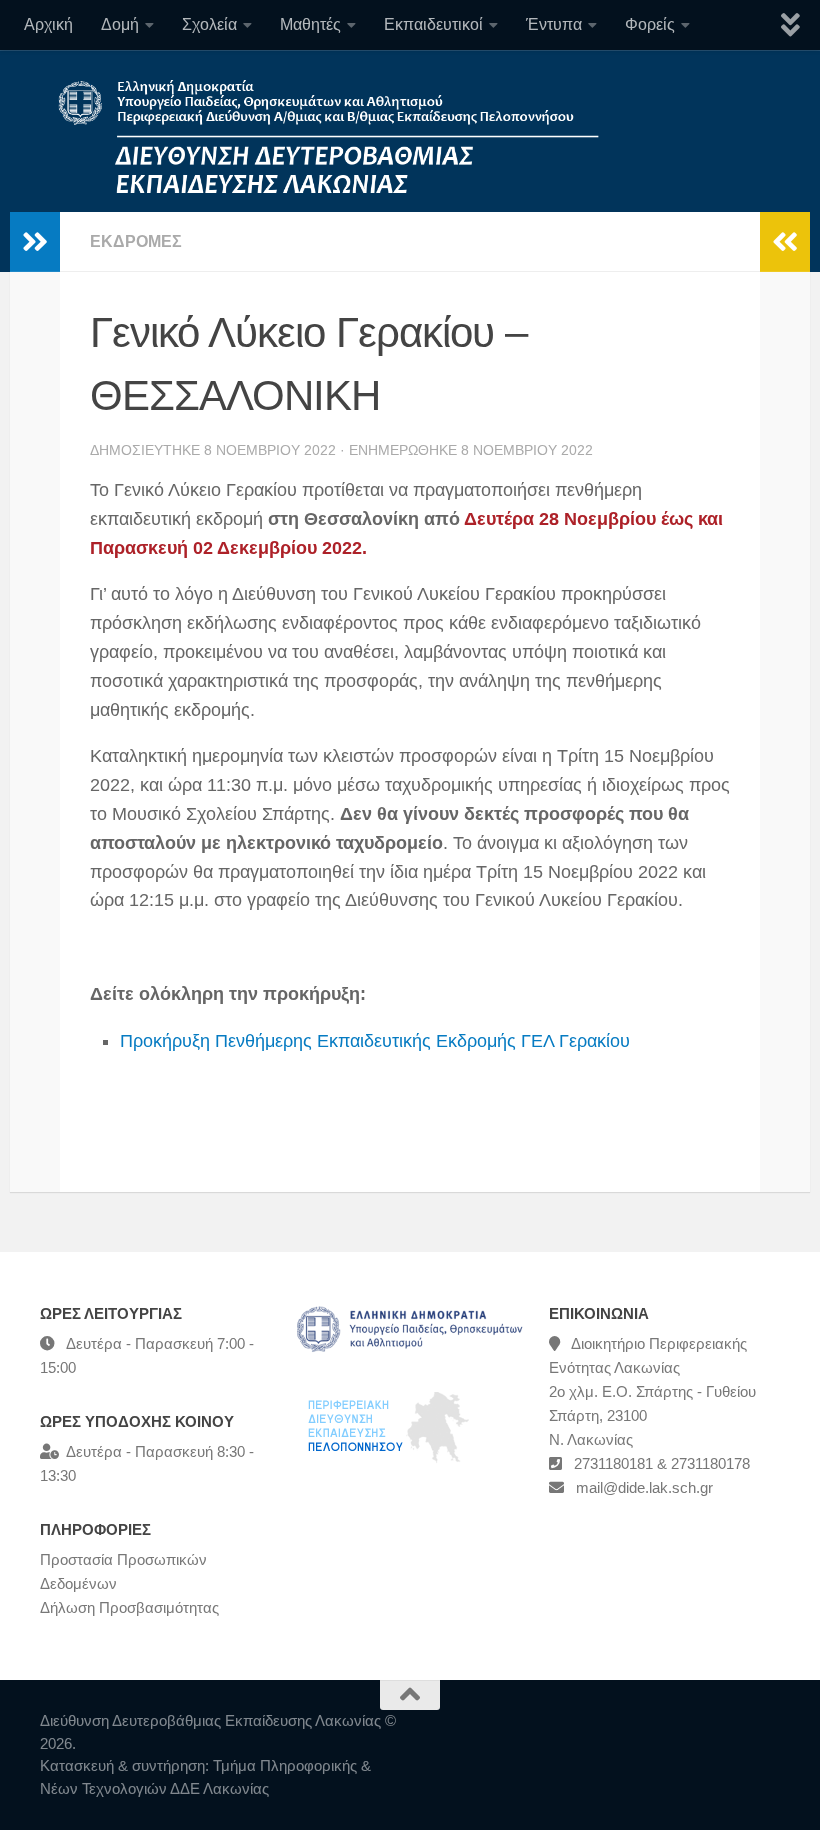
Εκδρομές (136, 241)
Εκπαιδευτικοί (433, 24)
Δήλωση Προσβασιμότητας (129, 1607)
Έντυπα (554, 24)
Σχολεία (209, 24)
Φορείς (650, 24)
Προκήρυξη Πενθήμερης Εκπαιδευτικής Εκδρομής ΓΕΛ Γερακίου (375, 1041)
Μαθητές (310, 24)
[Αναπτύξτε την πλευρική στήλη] (35, 242)
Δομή (120, 24)
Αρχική (48, 24)
